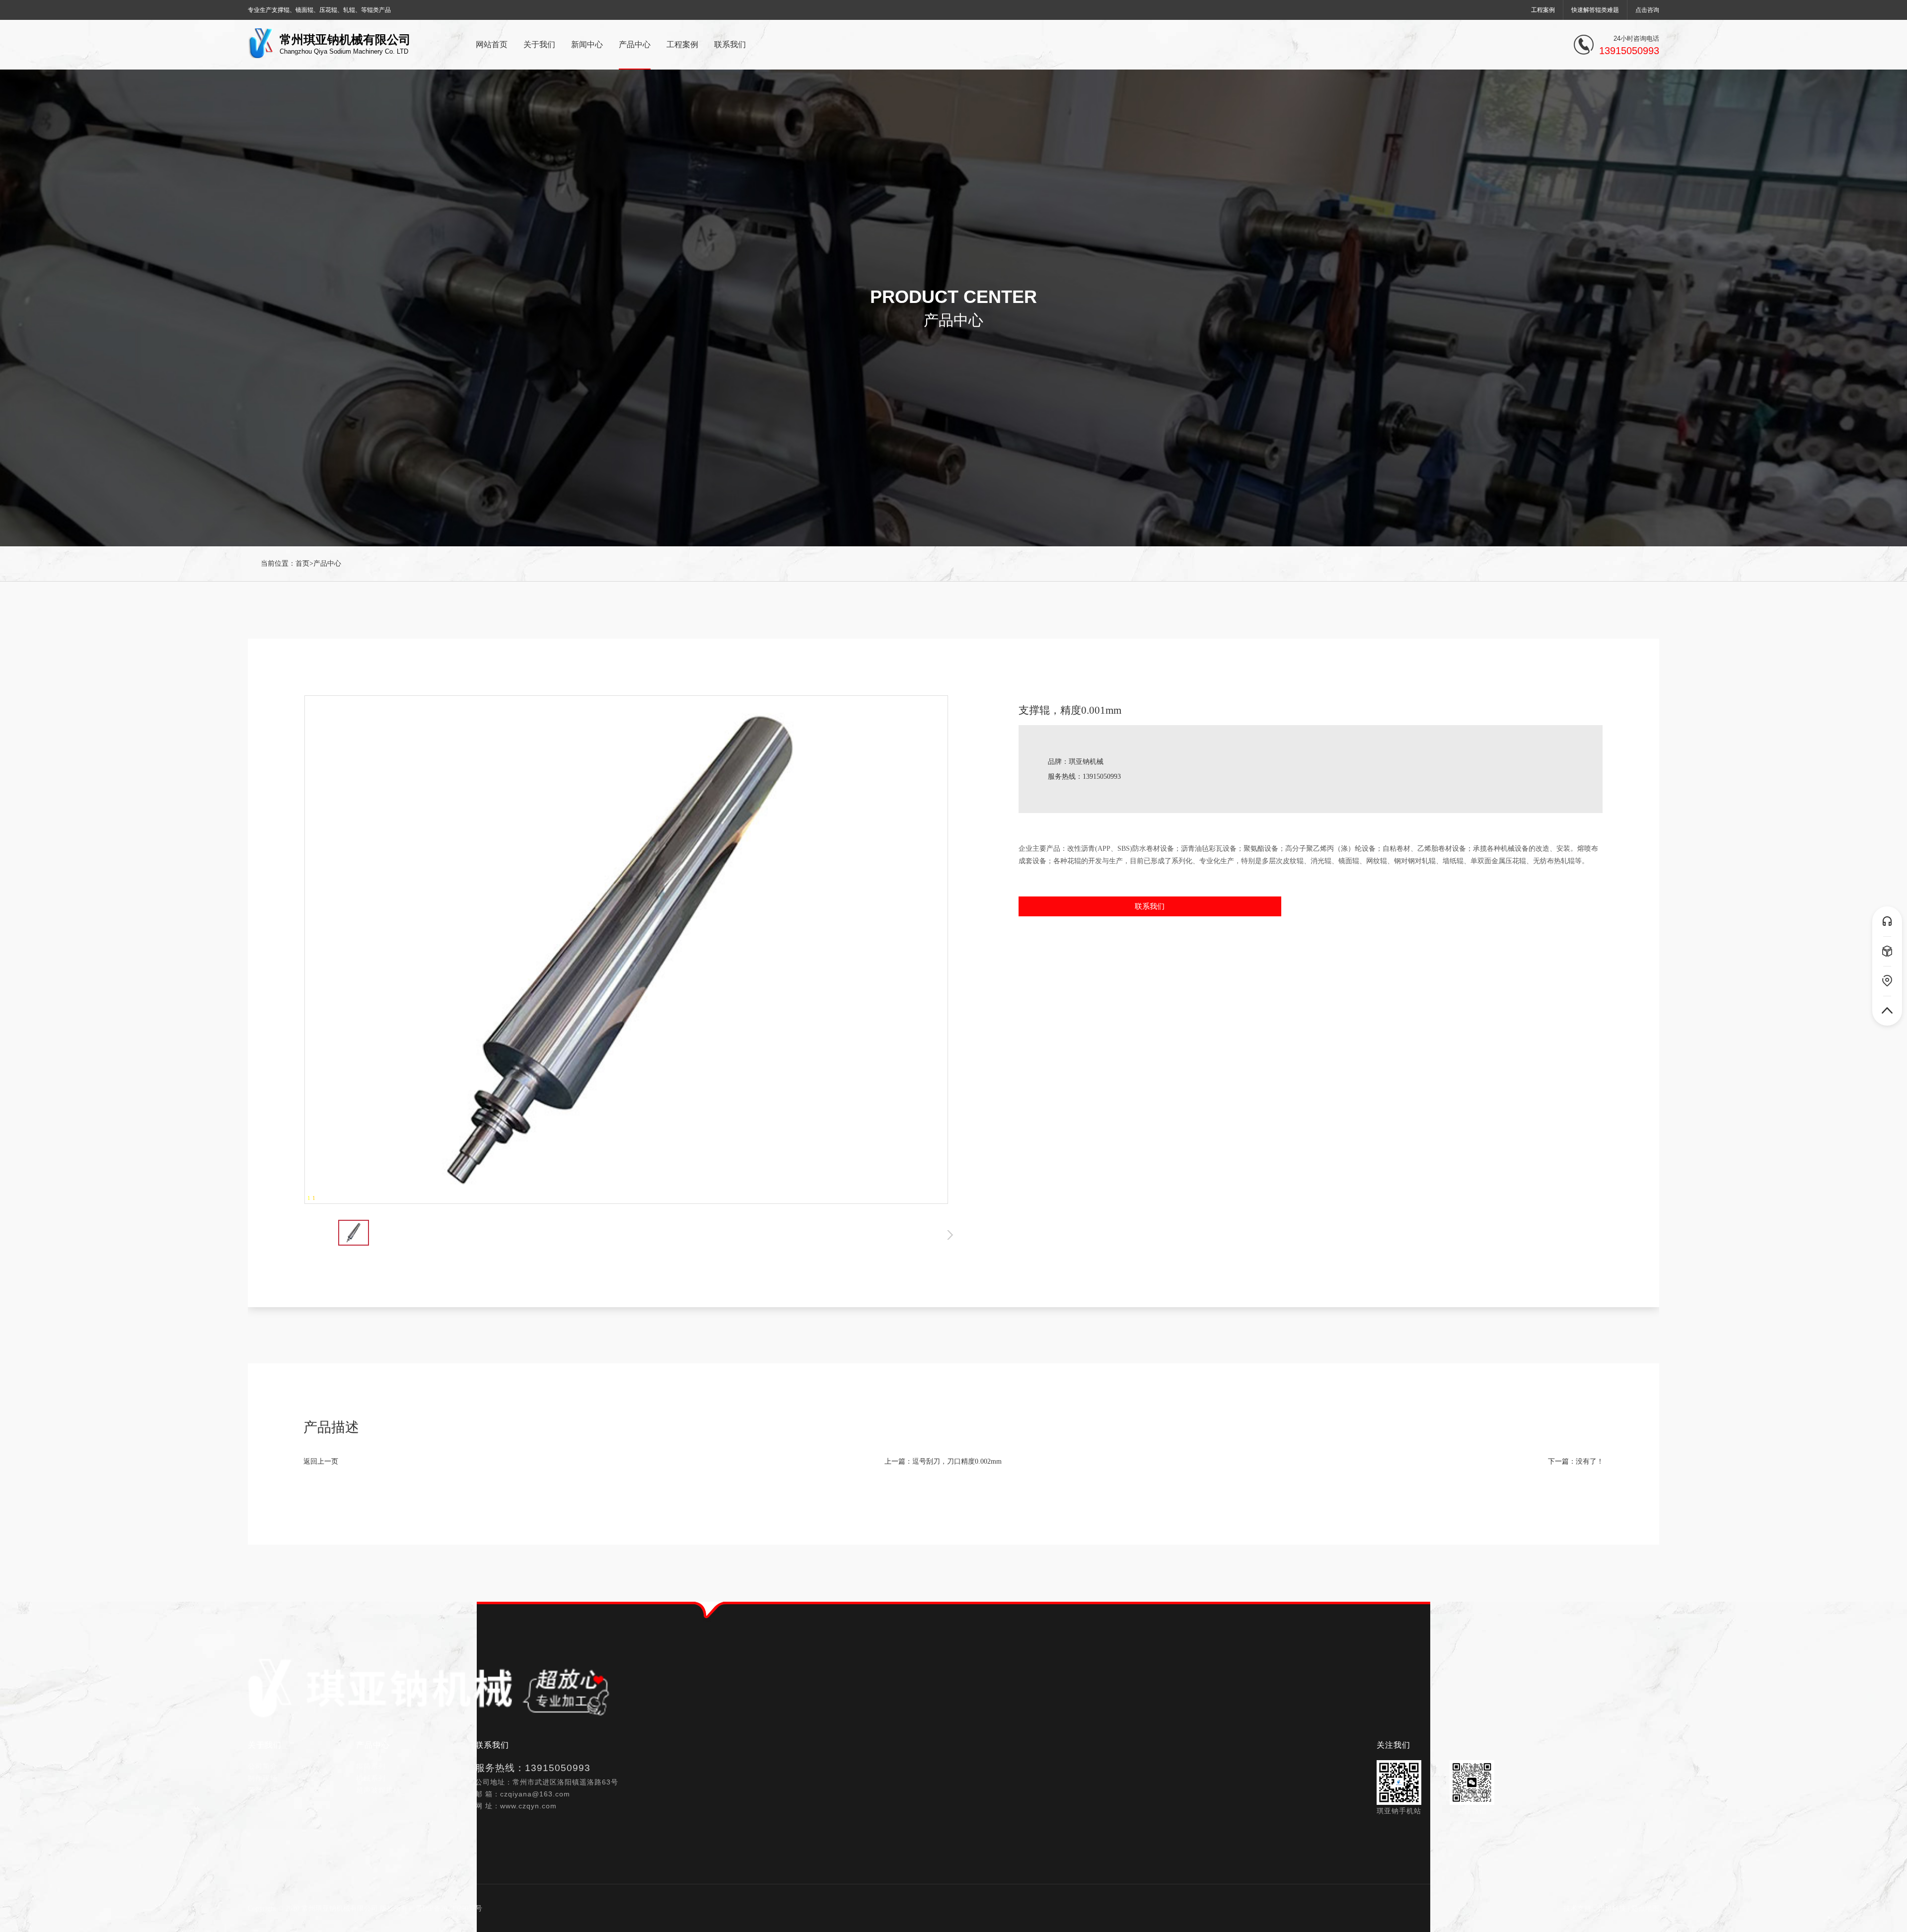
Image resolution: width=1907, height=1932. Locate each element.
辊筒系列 (371, 1766)
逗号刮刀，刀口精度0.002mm (957, 1461)
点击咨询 (1647, 10)
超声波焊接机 (378, 1790)
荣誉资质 (263, 1790)
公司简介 (263, 1766)
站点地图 (1645, 1908)
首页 (302, 563)
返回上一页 (321, 1461)
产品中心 (327, 563)
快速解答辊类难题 (1595, 10)
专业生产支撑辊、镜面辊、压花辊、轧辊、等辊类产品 (319, 10)
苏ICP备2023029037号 (449, 1908)
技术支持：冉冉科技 (1595, 1908)
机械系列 (371, 1778)
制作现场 (263, 1778)
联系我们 (1150, 906)
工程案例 (1543, 10)
